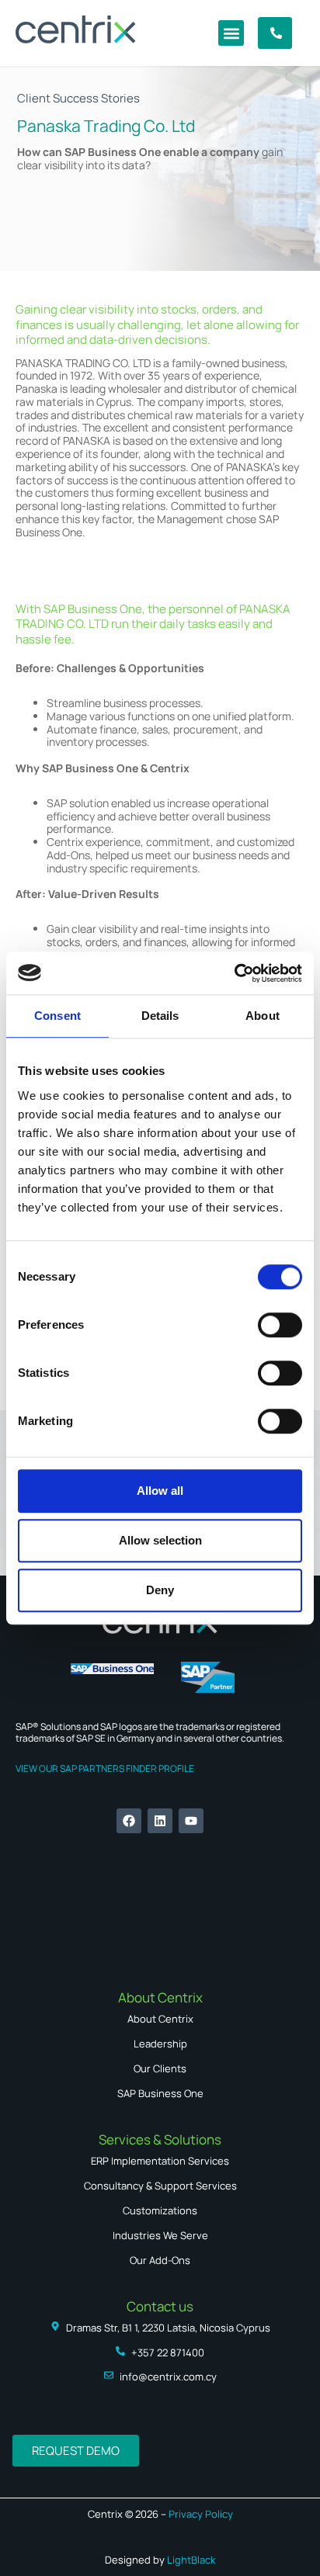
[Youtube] (191, 1821)
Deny (160, 1590)
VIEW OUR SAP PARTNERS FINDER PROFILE (105, 1768)
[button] (231, 33)
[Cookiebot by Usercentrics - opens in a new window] (234, 973)
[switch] (280, 1325)
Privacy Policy (200, 2514)
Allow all (160, 1491)
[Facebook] (129, 1821)
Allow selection (160, 1540)
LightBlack (191, 2560)
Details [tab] (160, 1016)
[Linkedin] (160, 1821)
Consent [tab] (57, 1016)
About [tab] (263, 1016)
